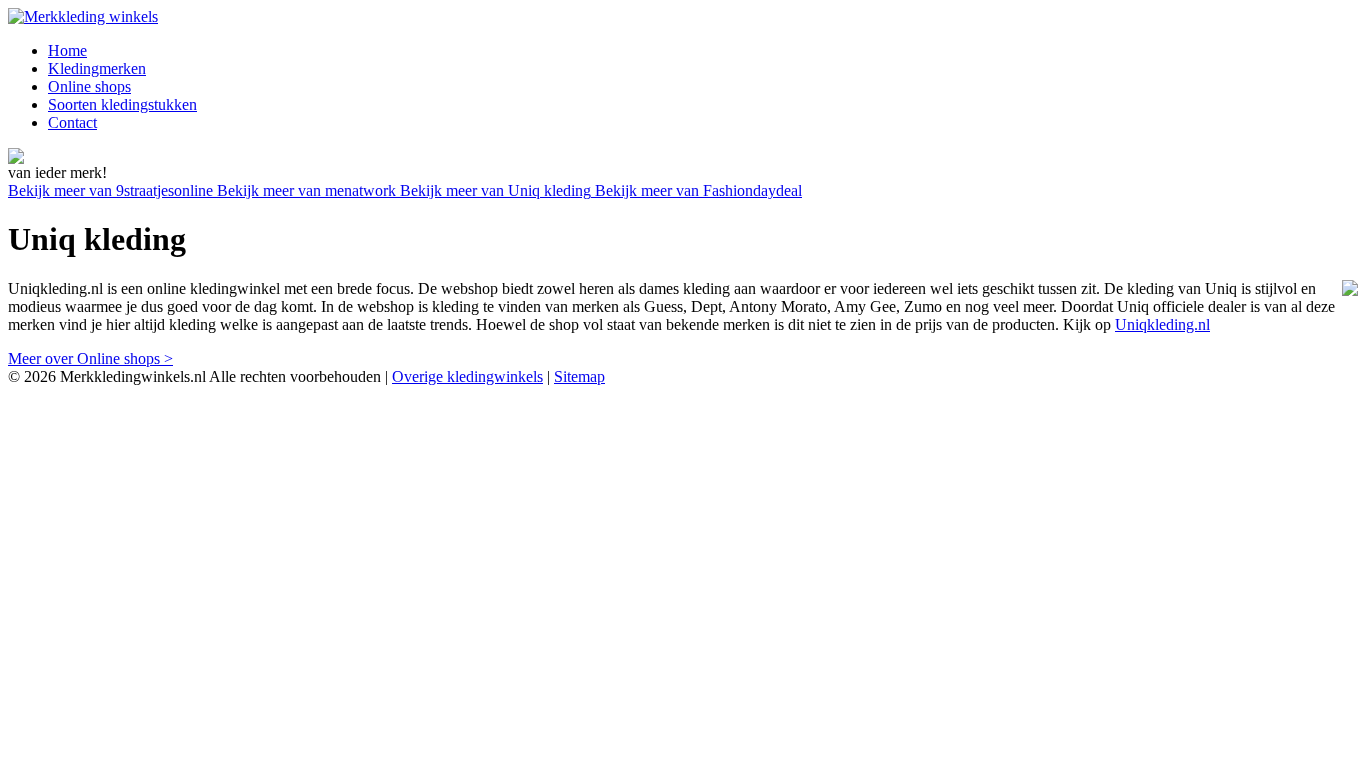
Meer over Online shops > (90, 358)
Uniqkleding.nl (1162, 324)
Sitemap (579, 376)
